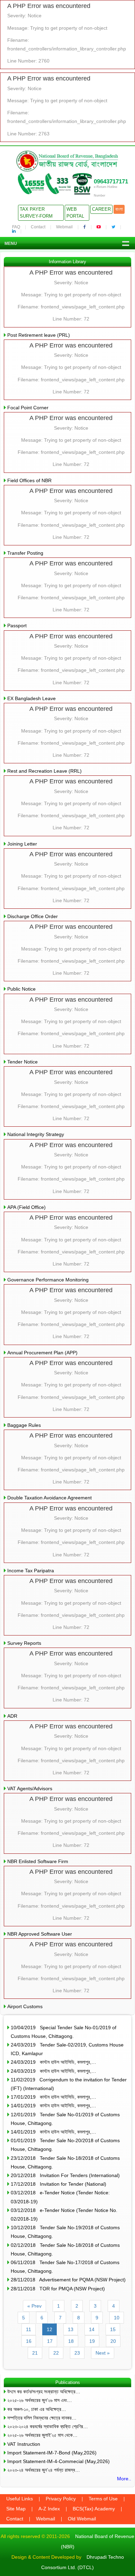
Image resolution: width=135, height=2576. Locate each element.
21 (35, 2353)
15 (113, 2329)
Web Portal (75, 213)
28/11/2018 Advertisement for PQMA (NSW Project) (68, 2280)
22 (56, 2353)
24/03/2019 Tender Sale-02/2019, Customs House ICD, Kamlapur (67, 2049)
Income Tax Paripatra (31, 1571)
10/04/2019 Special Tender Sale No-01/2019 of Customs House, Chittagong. (64, 2032)
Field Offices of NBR (29, 480)
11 (29, 2329)
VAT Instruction (24, 2444)
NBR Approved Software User (40, 1934)
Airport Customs (25, 2006)
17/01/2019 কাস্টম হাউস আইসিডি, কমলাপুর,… (53, 2097)
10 (117, 2318)
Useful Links (20, 2499)
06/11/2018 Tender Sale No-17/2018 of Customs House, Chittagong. (65, 2267)
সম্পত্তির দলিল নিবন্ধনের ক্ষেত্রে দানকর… (42, 2418)
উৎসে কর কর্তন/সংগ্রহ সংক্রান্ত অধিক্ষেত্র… (44, 2392)
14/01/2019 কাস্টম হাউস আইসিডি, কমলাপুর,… (53, 2106)
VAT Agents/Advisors (30, 1788)
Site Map (16, 2509)
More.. (124, 2479)
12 (49, 2329)
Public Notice (21, 989)
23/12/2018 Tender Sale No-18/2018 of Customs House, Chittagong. (65, 2162)
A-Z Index (49, 2509)
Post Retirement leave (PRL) (39, 335)
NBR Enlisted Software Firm (38, 1861)
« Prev (34, 2306)
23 (77, 2353)
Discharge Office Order (33, 916)
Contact (38, 227)
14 (92, 2329)
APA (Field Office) (26, 1207)
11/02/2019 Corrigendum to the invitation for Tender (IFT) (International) (69, 2084)
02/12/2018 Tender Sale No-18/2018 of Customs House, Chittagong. (65, 2249)
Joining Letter (22, 844)
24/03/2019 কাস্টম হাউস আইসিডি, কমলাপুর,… (53, 2062)
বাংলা (119, 209)
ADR (12, 1716)
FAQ (16, 227)
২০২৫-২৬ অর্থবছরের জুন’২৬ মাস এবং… (40, 2400)
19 (92, 2341)
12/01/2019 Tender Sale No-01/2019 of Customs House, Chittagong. (65, 2119)
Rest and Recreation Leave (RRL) (44, 771)
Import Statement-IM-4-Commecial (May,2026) (58, 2461)
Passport (17, 626)
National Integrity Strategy (36, 1134)
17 (50, 2341)
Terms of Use (103, 2499)
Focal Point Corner (28, 408)
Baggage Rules (24, 1425)
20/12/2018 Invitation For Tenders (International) (65, 2175)
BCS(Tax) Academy (94, 2509)
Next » (103, 2353)
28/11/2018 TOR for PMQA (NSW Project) (58, 2289)
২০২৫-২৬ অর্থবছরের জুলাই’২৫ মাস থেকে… (42, 2435)
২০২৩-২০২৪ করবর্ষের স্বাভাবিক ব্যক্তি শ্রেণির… (48, 2426)
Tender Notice (22, 1062)
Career (101, 209)
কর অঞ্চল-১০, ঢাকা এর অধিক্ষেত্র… (37, 2409)
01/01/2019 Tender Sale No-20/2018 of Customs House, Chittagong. (65, 2145)
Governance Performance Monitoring (48, 1280)
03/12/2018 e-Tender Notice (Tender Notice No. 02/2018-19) (64, 2215)
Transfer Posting (25, 553)
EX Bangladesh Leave (31, 698)
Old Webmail (82, 2519)
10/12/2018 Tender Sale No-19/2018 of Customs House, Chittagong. (65, 2232)
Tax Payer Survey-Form (36, 213)
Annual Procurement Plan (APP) (42, 1353)
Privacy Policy (61, 2499)
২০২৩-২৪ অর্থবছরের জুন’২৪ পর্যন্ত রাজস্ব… (44, 2470)
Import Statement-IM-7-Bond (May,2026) (52, 2453)
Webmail (64, 227)
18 (71, 2341)
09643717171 (111, 182)
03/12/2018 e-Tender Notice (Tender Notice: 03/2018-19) (60, 2197)
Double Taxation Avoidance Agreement (49, 1498)
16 (29, 2341)
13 (71, 2329)
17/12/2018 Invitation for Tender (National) (58, 2184)
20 (113, 2341)
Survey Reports (24, 1643)
